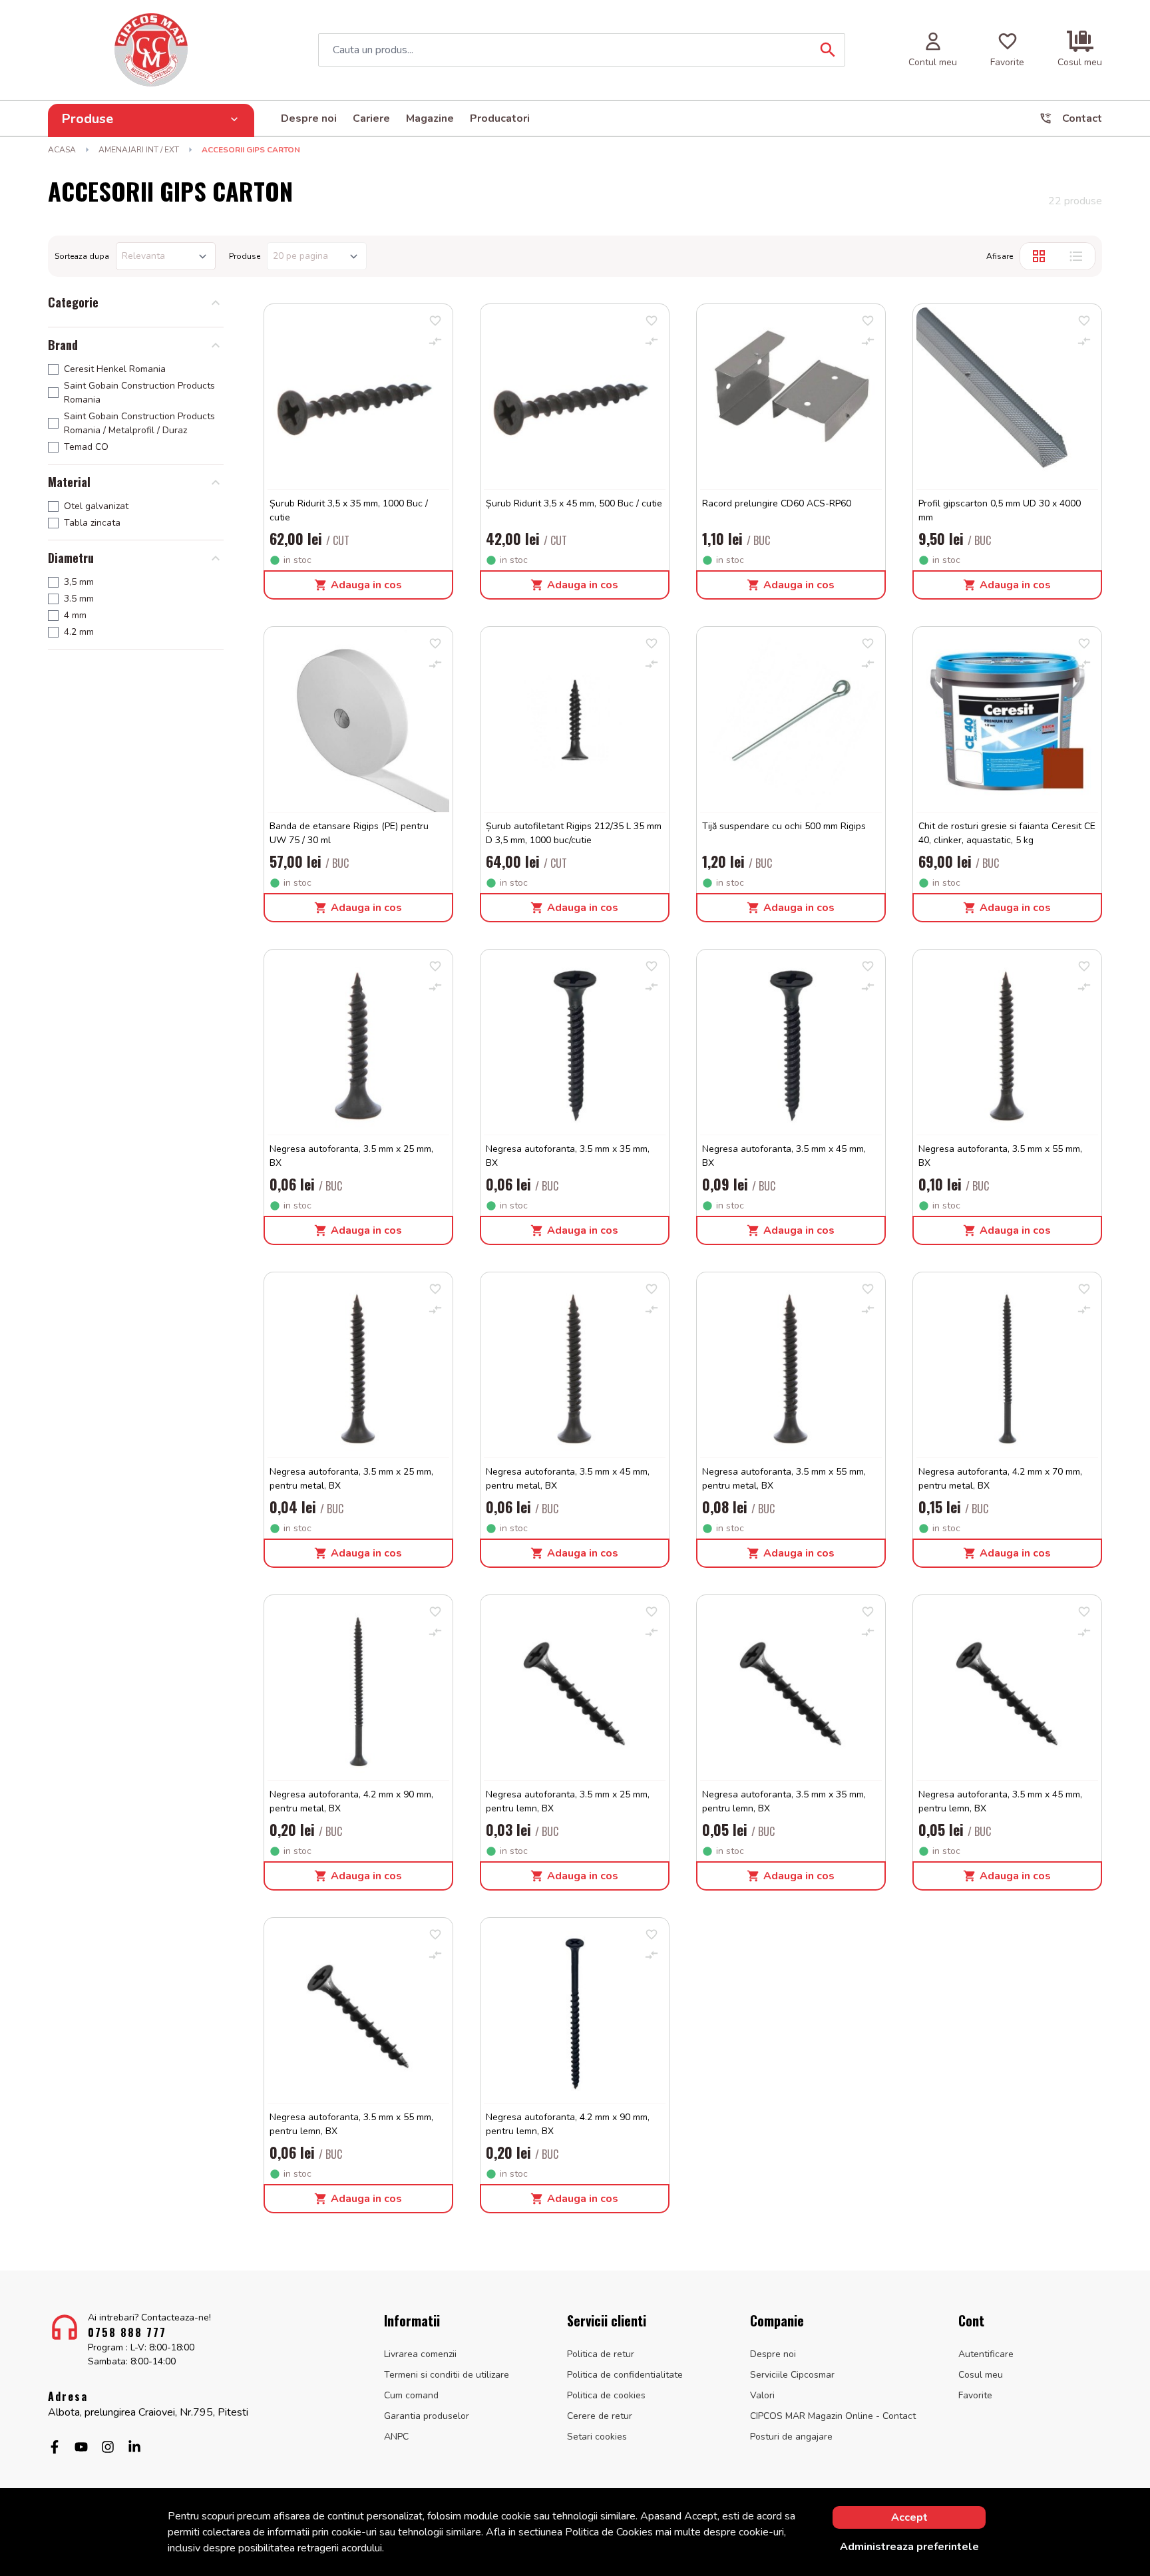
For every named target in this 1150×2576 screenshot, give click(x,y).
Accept (909, 2517)
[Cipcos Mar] (151, 50)
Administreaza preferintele (909, 2547)
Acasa (62, 150)
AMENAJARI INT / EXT (139, 150)
